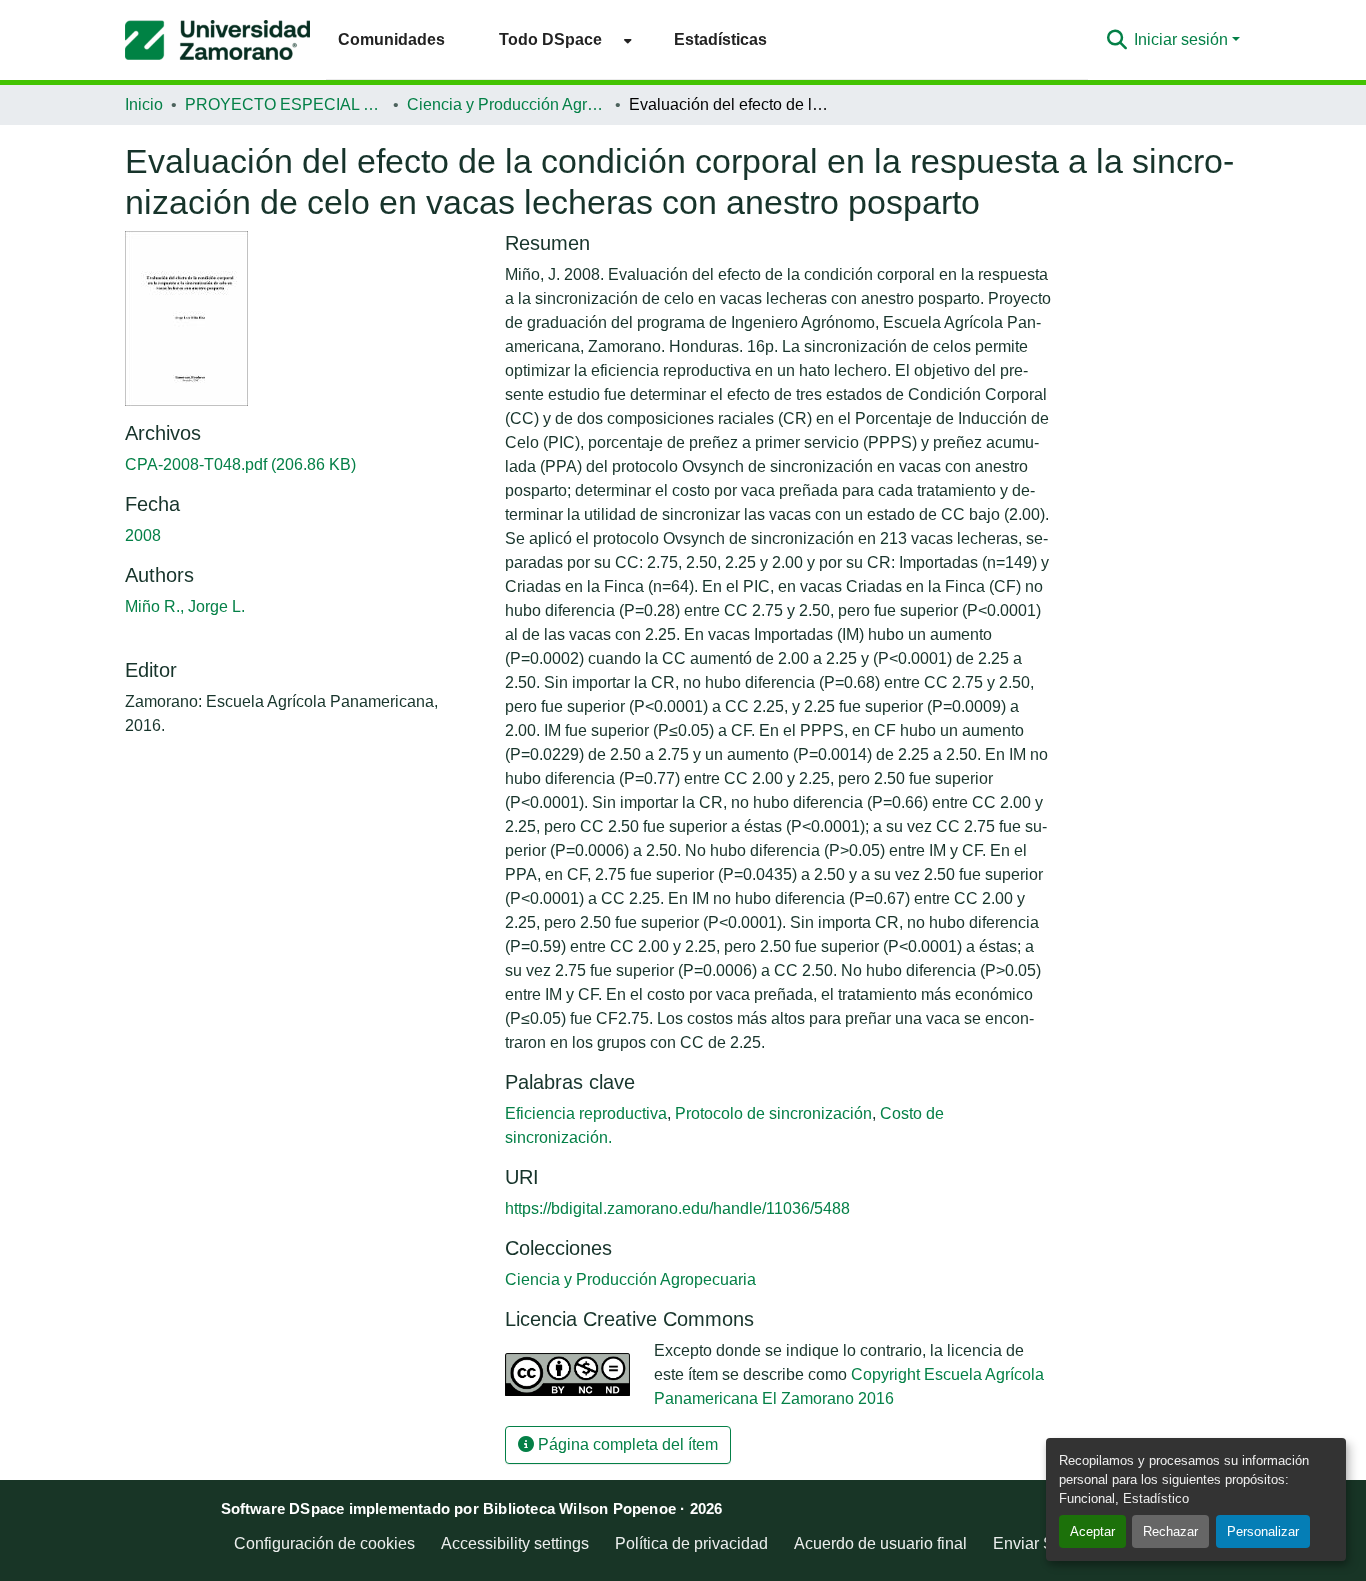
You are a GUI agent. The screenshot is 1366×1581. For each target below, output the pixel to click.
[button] (217, 40)
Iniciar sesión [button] (1183, 39)
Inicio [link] (144, 104)
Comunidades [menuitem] (391, 39)
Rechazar (1170, 1531)
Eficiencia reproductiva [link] (586, 1113)
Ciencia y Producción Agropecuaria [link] (507, 104)
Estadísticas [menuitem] (720, 39)
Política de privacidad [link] (691, 1543)
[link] (303, 465)
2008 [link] (143, 535)
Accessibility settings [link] (515, 1543)
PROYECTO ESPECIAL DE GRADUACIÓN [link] (285, 104)
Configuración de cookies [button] (324, 1543)
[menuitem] (559, 39)
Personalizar (1263, 1531)
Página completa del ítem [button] (626, 1444)
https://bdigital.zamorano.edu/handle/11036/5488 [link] (677, 1208)
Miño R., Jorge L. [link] (185, 606)
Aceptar (1092, 1531)
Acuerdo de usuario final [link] (880, 1543)
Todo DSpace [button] (550, 39)
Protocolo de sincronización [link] (773, 1113)
